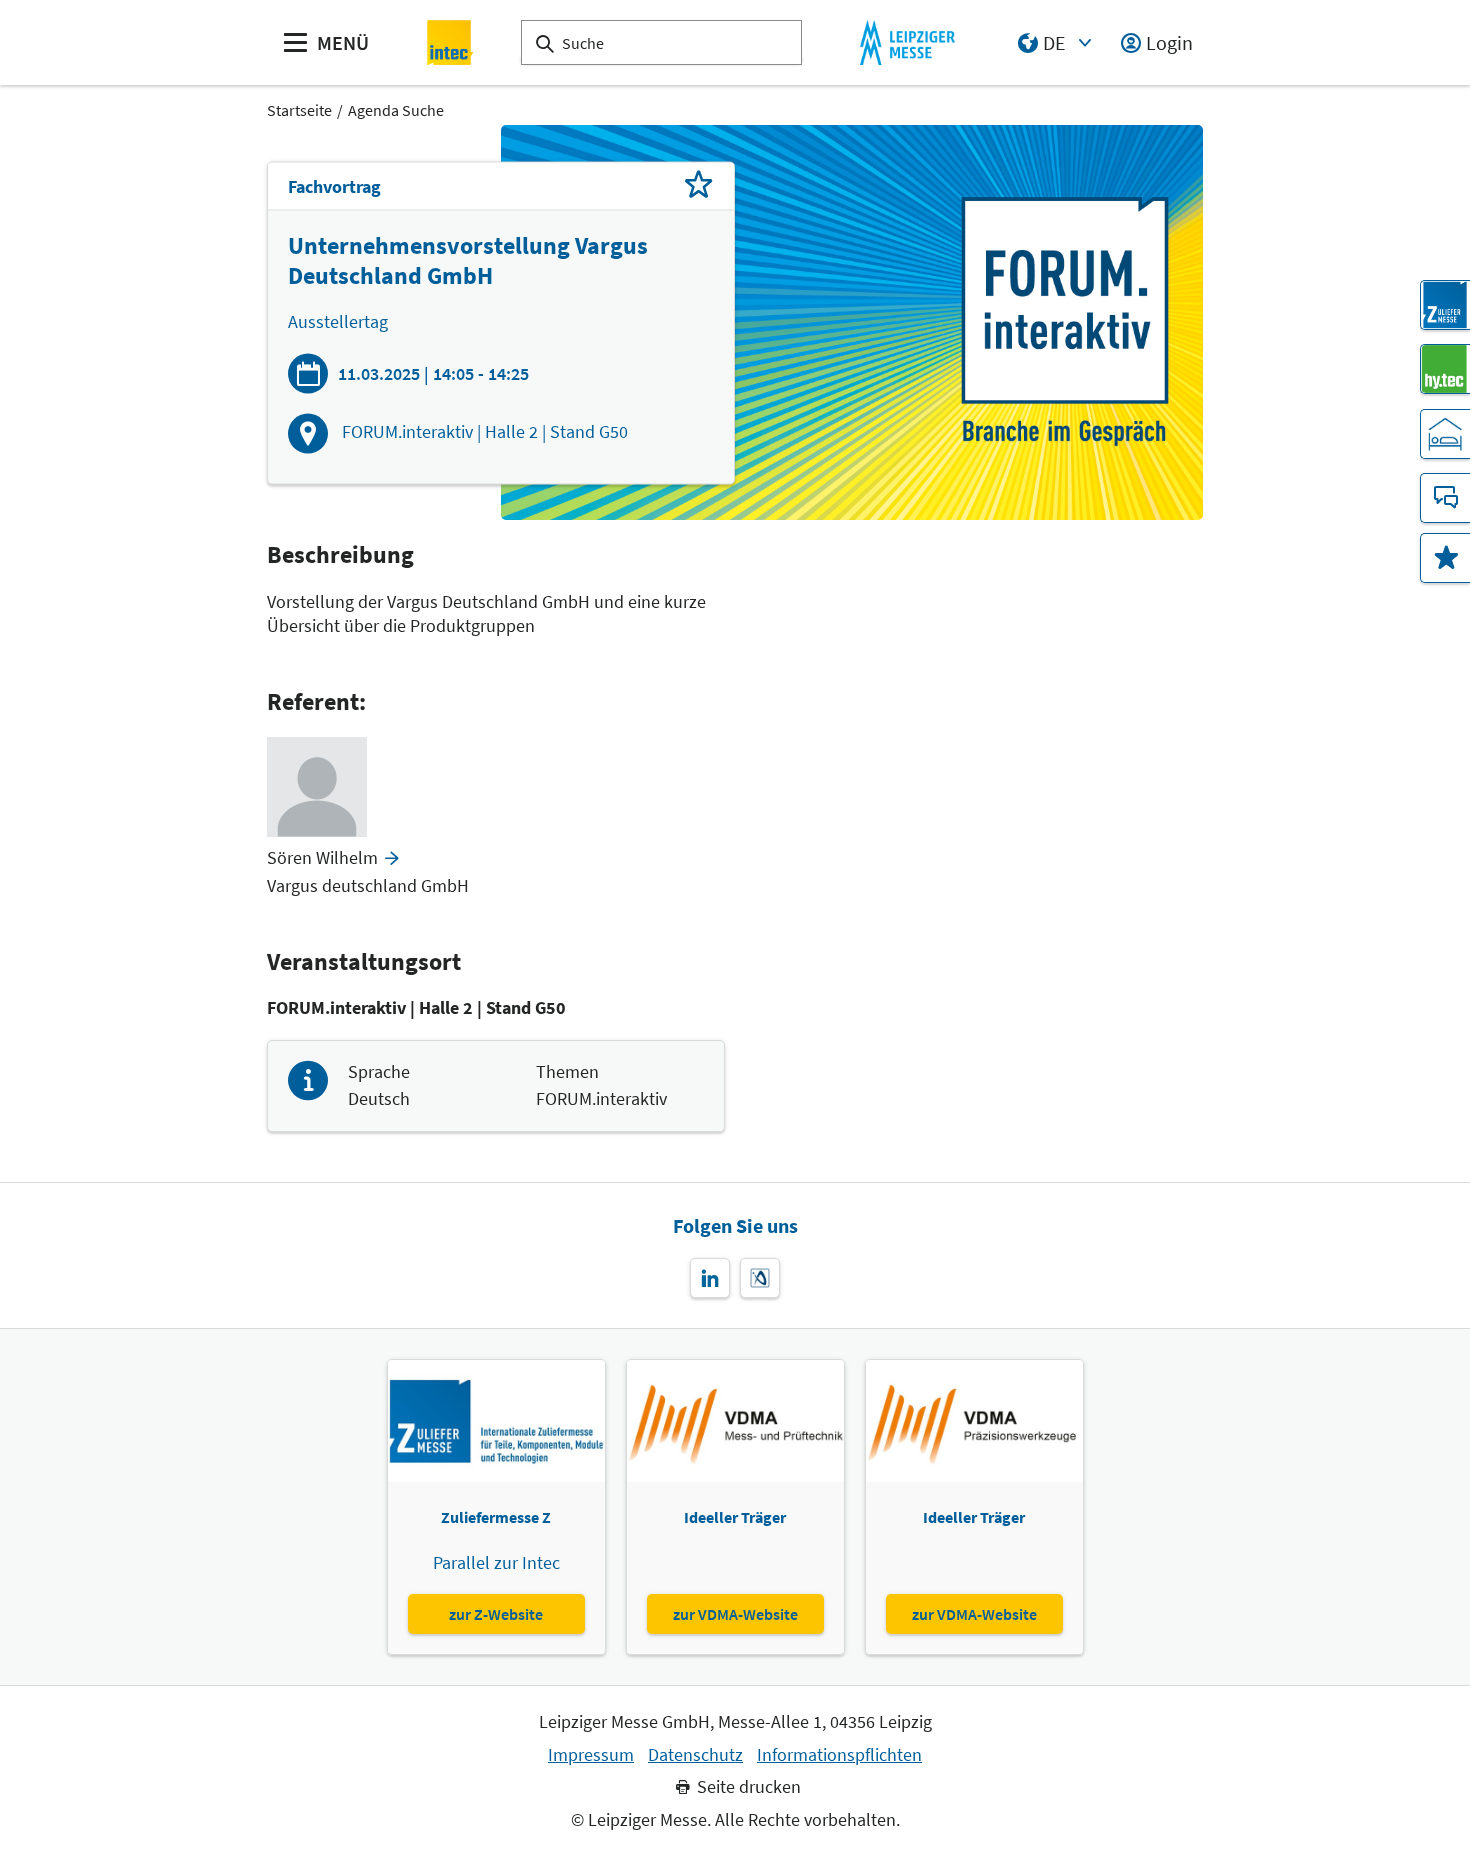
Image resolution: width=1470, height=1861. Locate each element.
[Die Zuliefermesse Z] (1445, 305)
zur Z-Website (496, 1614)
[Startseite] (450, 42)
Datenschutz (695, 1755)
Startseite (299, 110)
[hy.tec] (1445, 369)
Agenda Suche (396, 110)
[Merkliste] (1445, 558)
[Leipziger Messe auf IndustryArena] (760, 1278)
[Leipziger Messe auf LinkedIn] (710, 1278)
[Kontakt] (1445, 498)
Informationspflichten (839, 1755)
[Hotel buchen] (1445, 434)
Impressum (591, 1755)
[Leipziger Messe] (907, 42)
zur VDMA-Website (735, 1614)
